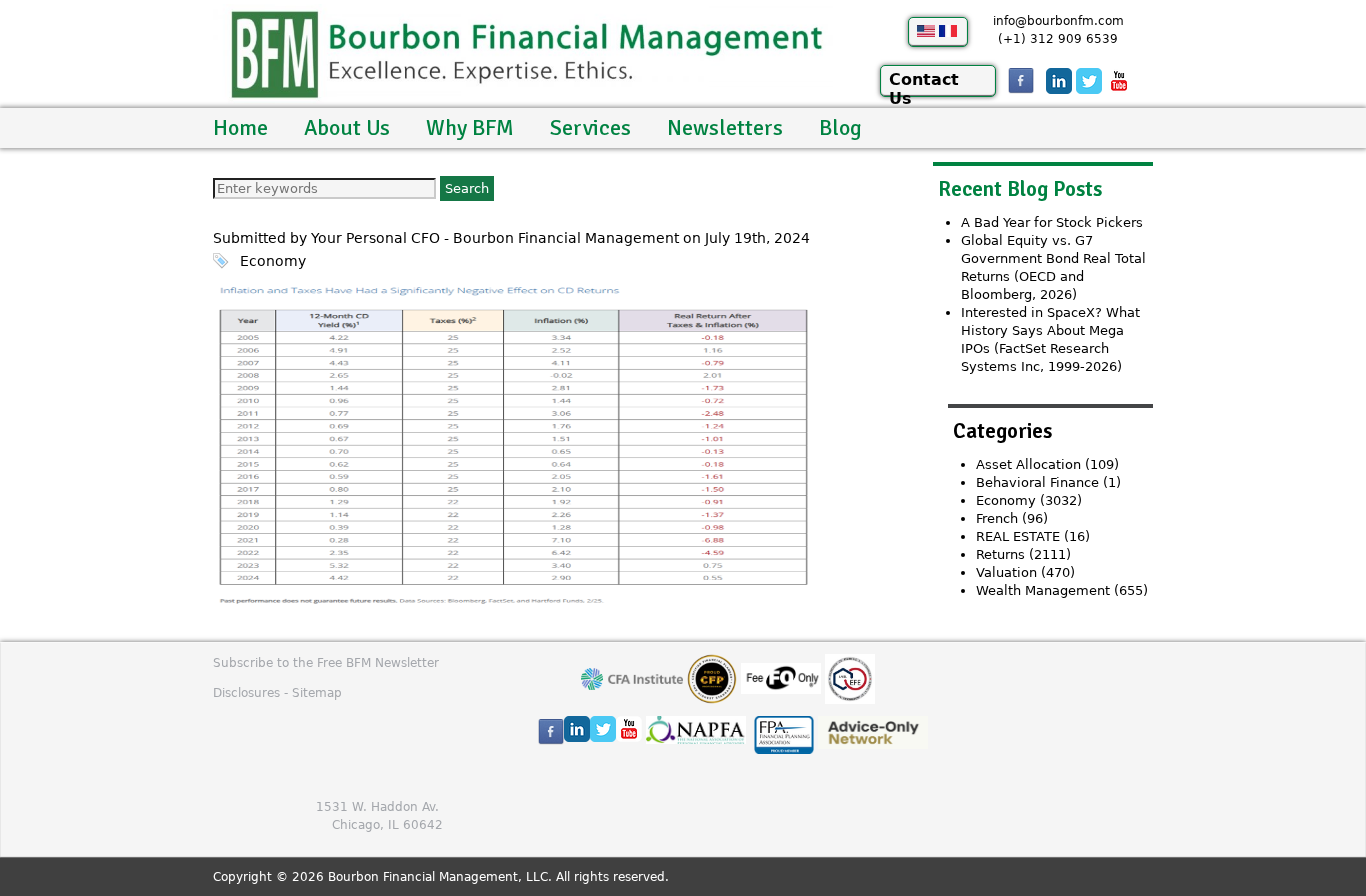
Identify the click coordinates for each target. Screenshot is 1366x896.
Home (240, 127)
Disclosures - (252, 693)
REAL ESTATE (1018, 536)
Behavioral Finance (1037, 482)
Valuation (1006, 572)
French (997, 518)
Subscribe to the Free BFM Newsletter (326, 663)
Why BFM (470, 127)
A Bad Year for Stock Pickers (1052, 222)
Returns (1000, 554)
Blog (840, 127)
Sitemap (317, 693)
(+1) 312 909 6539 (1058, 39)
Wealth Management (1043, 590)
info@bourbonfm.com (1058, 21)
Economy (273, 261)
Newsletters (725, 127)
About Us (347, 127)
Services (590, 127)
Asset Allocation (1028, 464)
